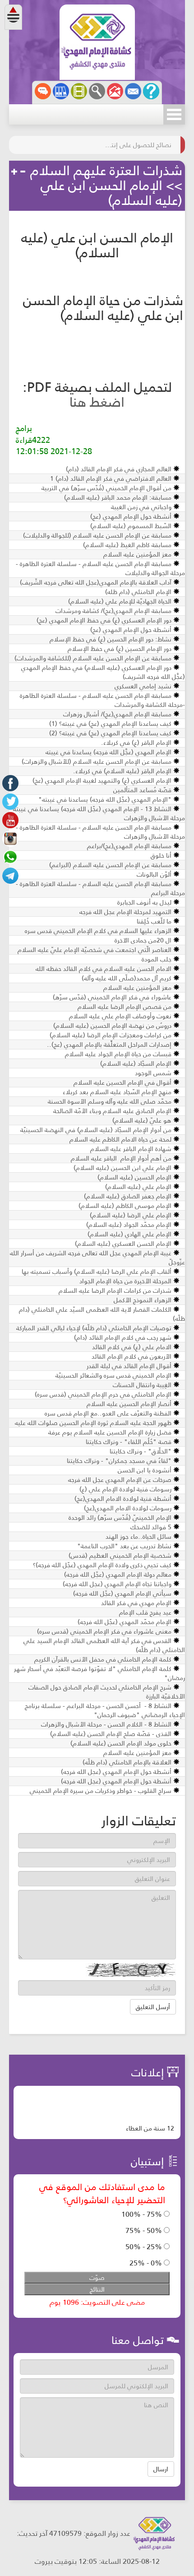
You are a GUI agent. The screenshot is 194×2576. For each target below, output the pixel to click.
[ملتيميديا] (79, 91)
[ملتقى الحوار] (43, 91)
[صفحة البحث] (97, 91)
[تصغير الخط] (23, 172)
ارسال (161, 2469)
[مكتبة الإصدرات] (61, 91)
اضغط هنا (97, 402)
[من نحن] (151, 91)
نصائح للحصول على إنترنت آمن (138, 145)
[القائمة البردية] (115, 91)
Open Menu (174, 114)
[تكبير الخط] (14, 172)
